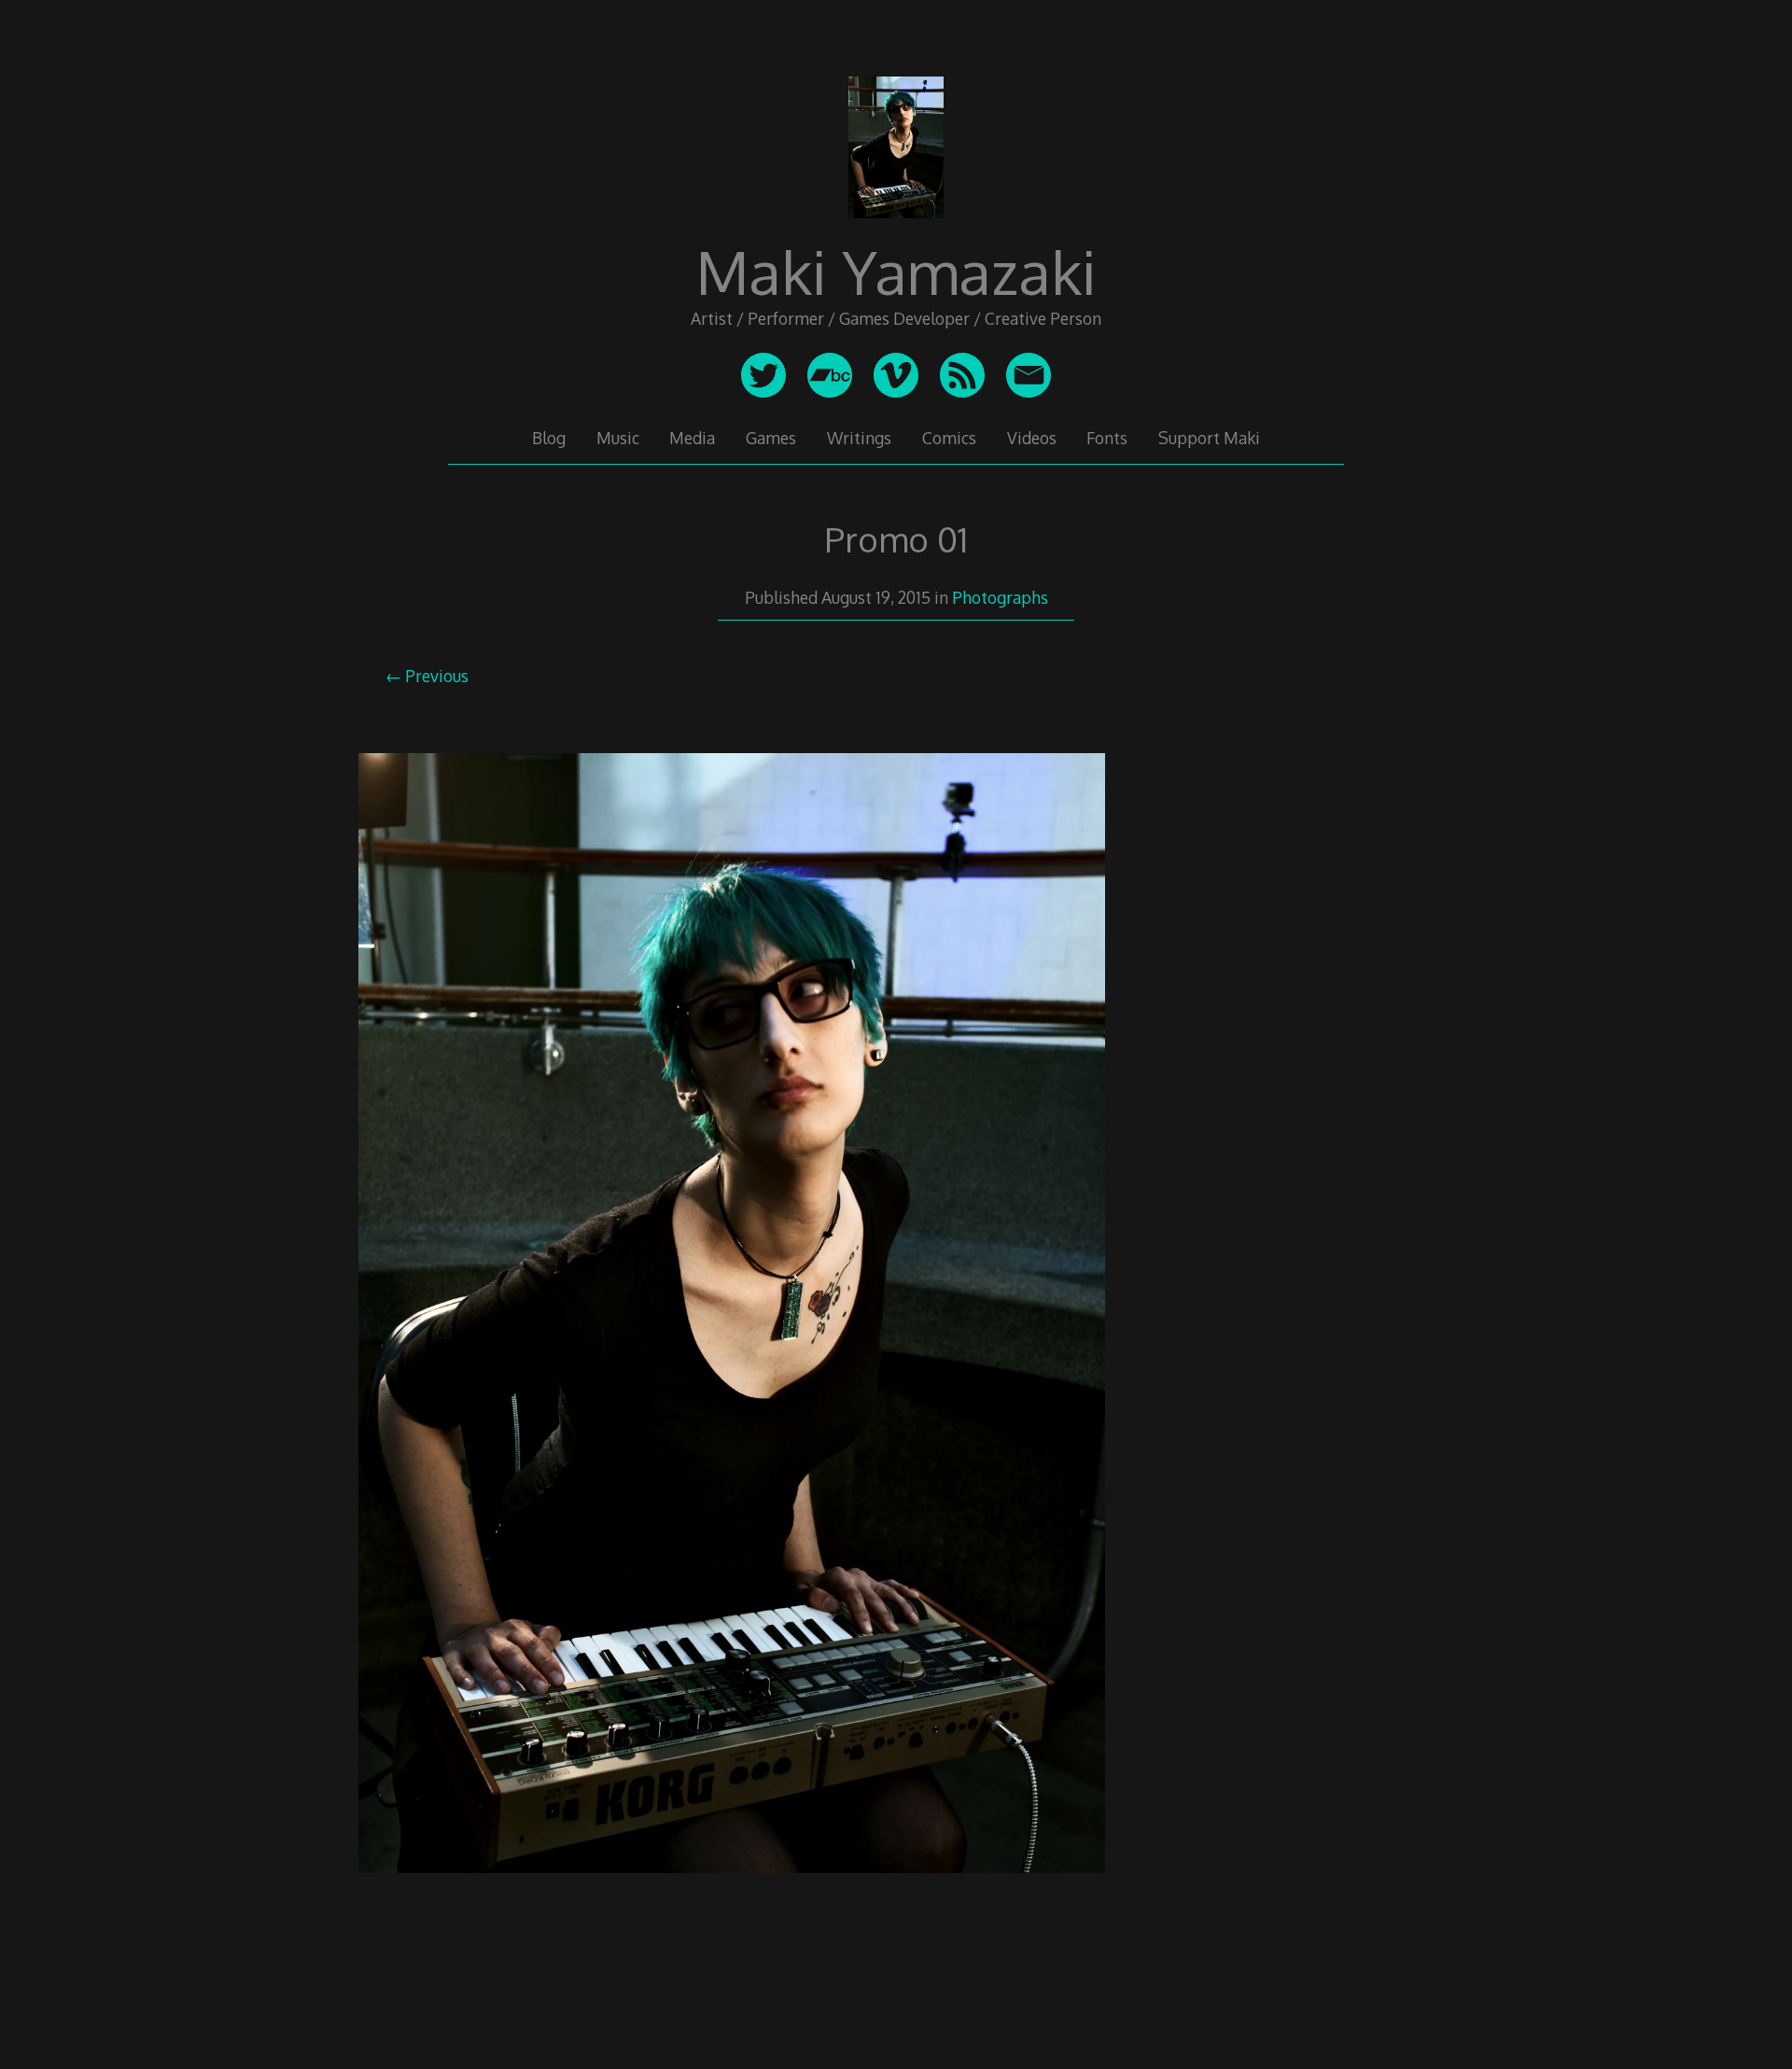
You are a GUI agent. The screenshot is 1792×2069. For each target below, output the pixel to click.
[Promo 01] (732, 1894)
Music (618, 438)
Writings (859, 438)
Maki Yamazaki (896, 271)
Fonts (1107, 438)
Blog (549, 438)
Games (771, 438)
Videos (1032, 438)
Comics (949, 438)
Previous (437, 676)
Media (692, 438)
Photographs (1000, 597)
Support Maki (1209, 438)
